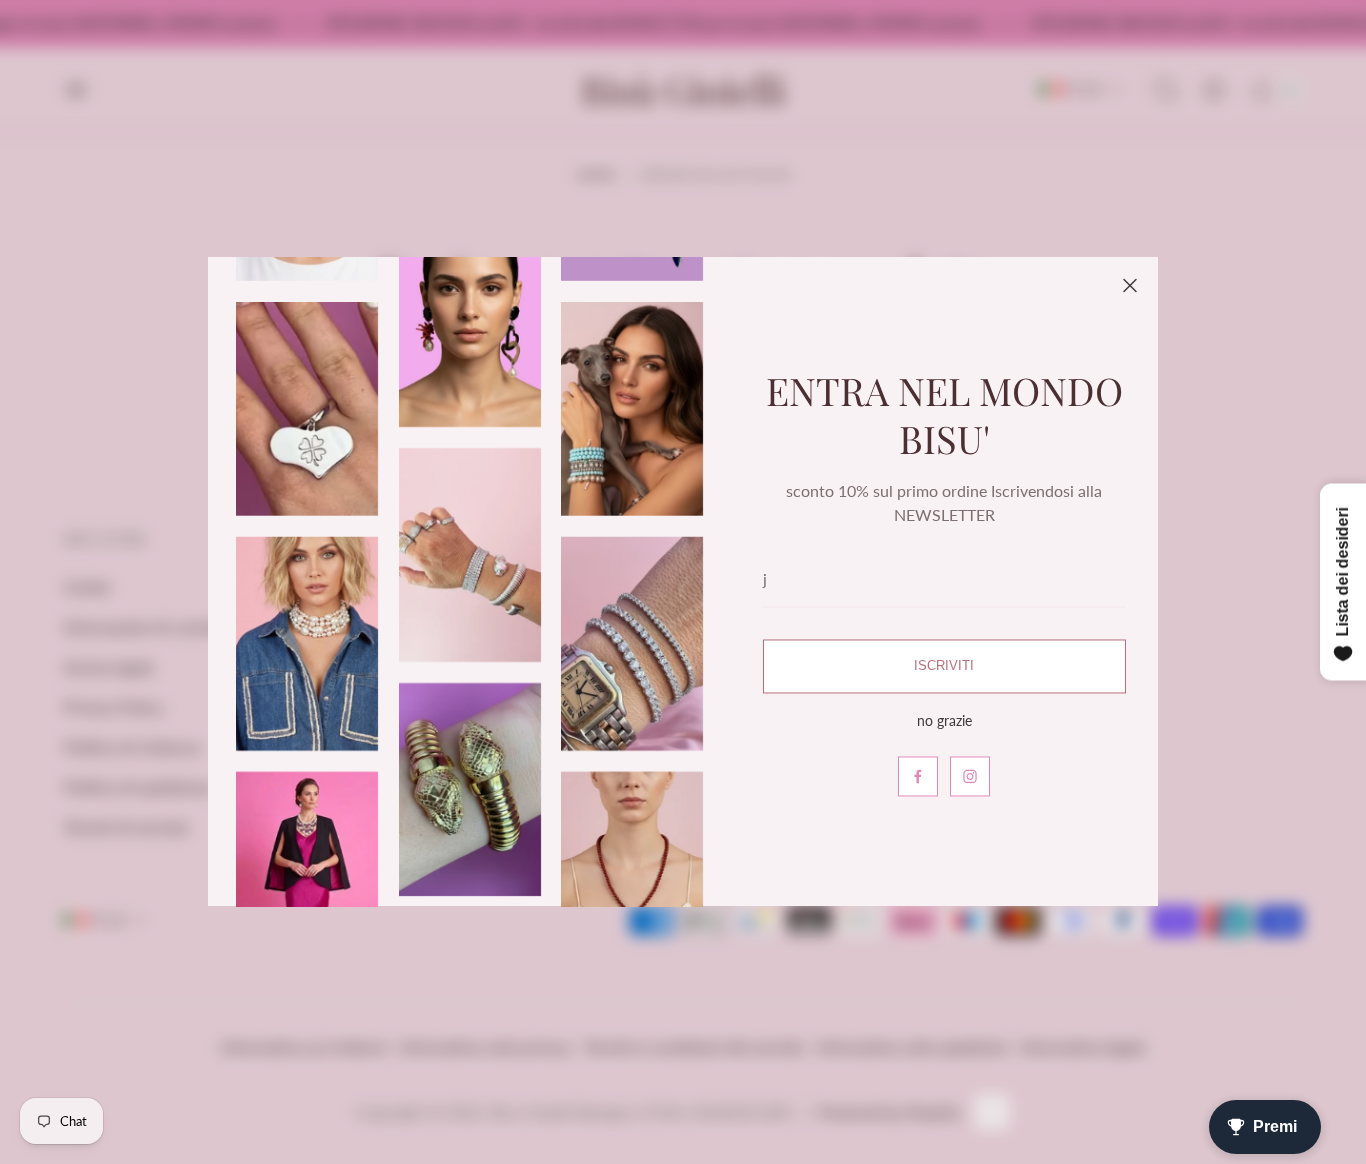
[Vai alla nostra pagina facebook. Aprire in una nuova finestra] (918, 777)
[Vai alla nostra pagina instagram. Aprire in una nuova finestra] (970, 777)
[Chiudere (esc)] (1130, 285)
